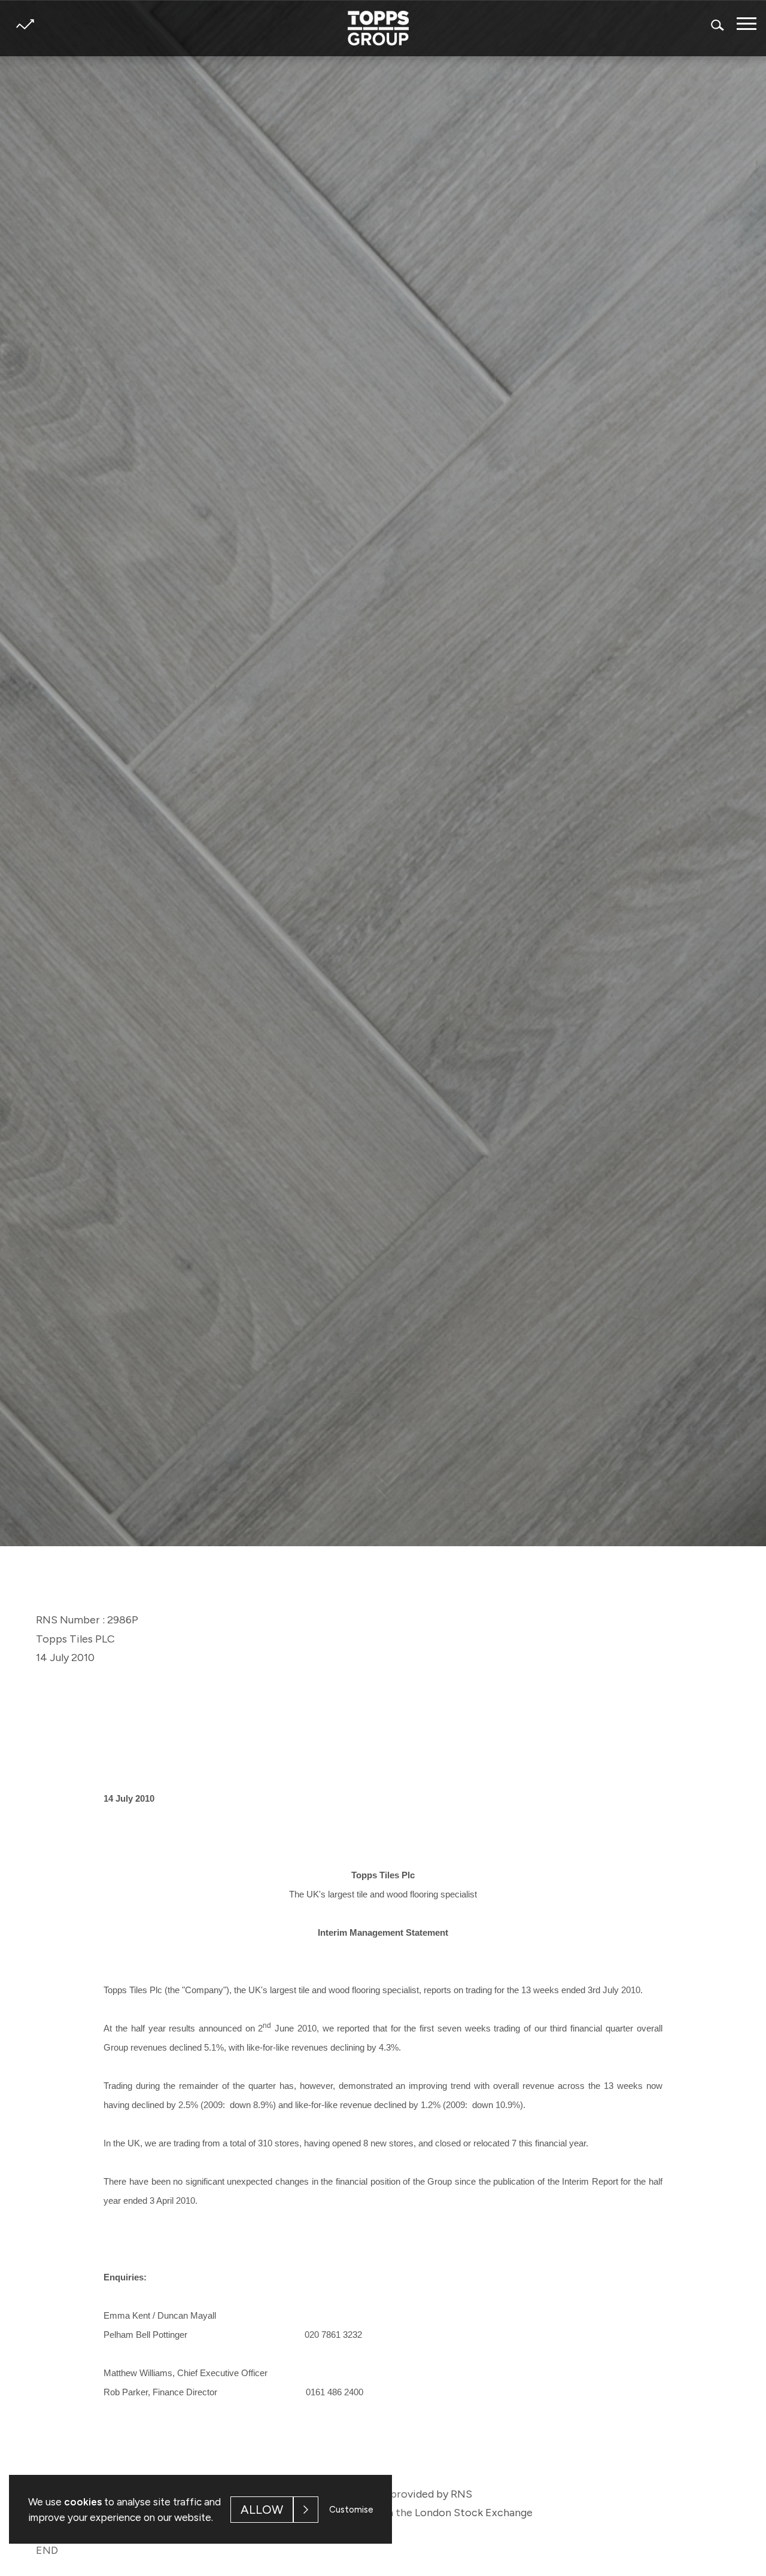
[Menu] (747, 24)
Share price (25, 24)
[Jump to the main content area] (383, 1492)
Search (718, 25)
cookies (83, 2502)
